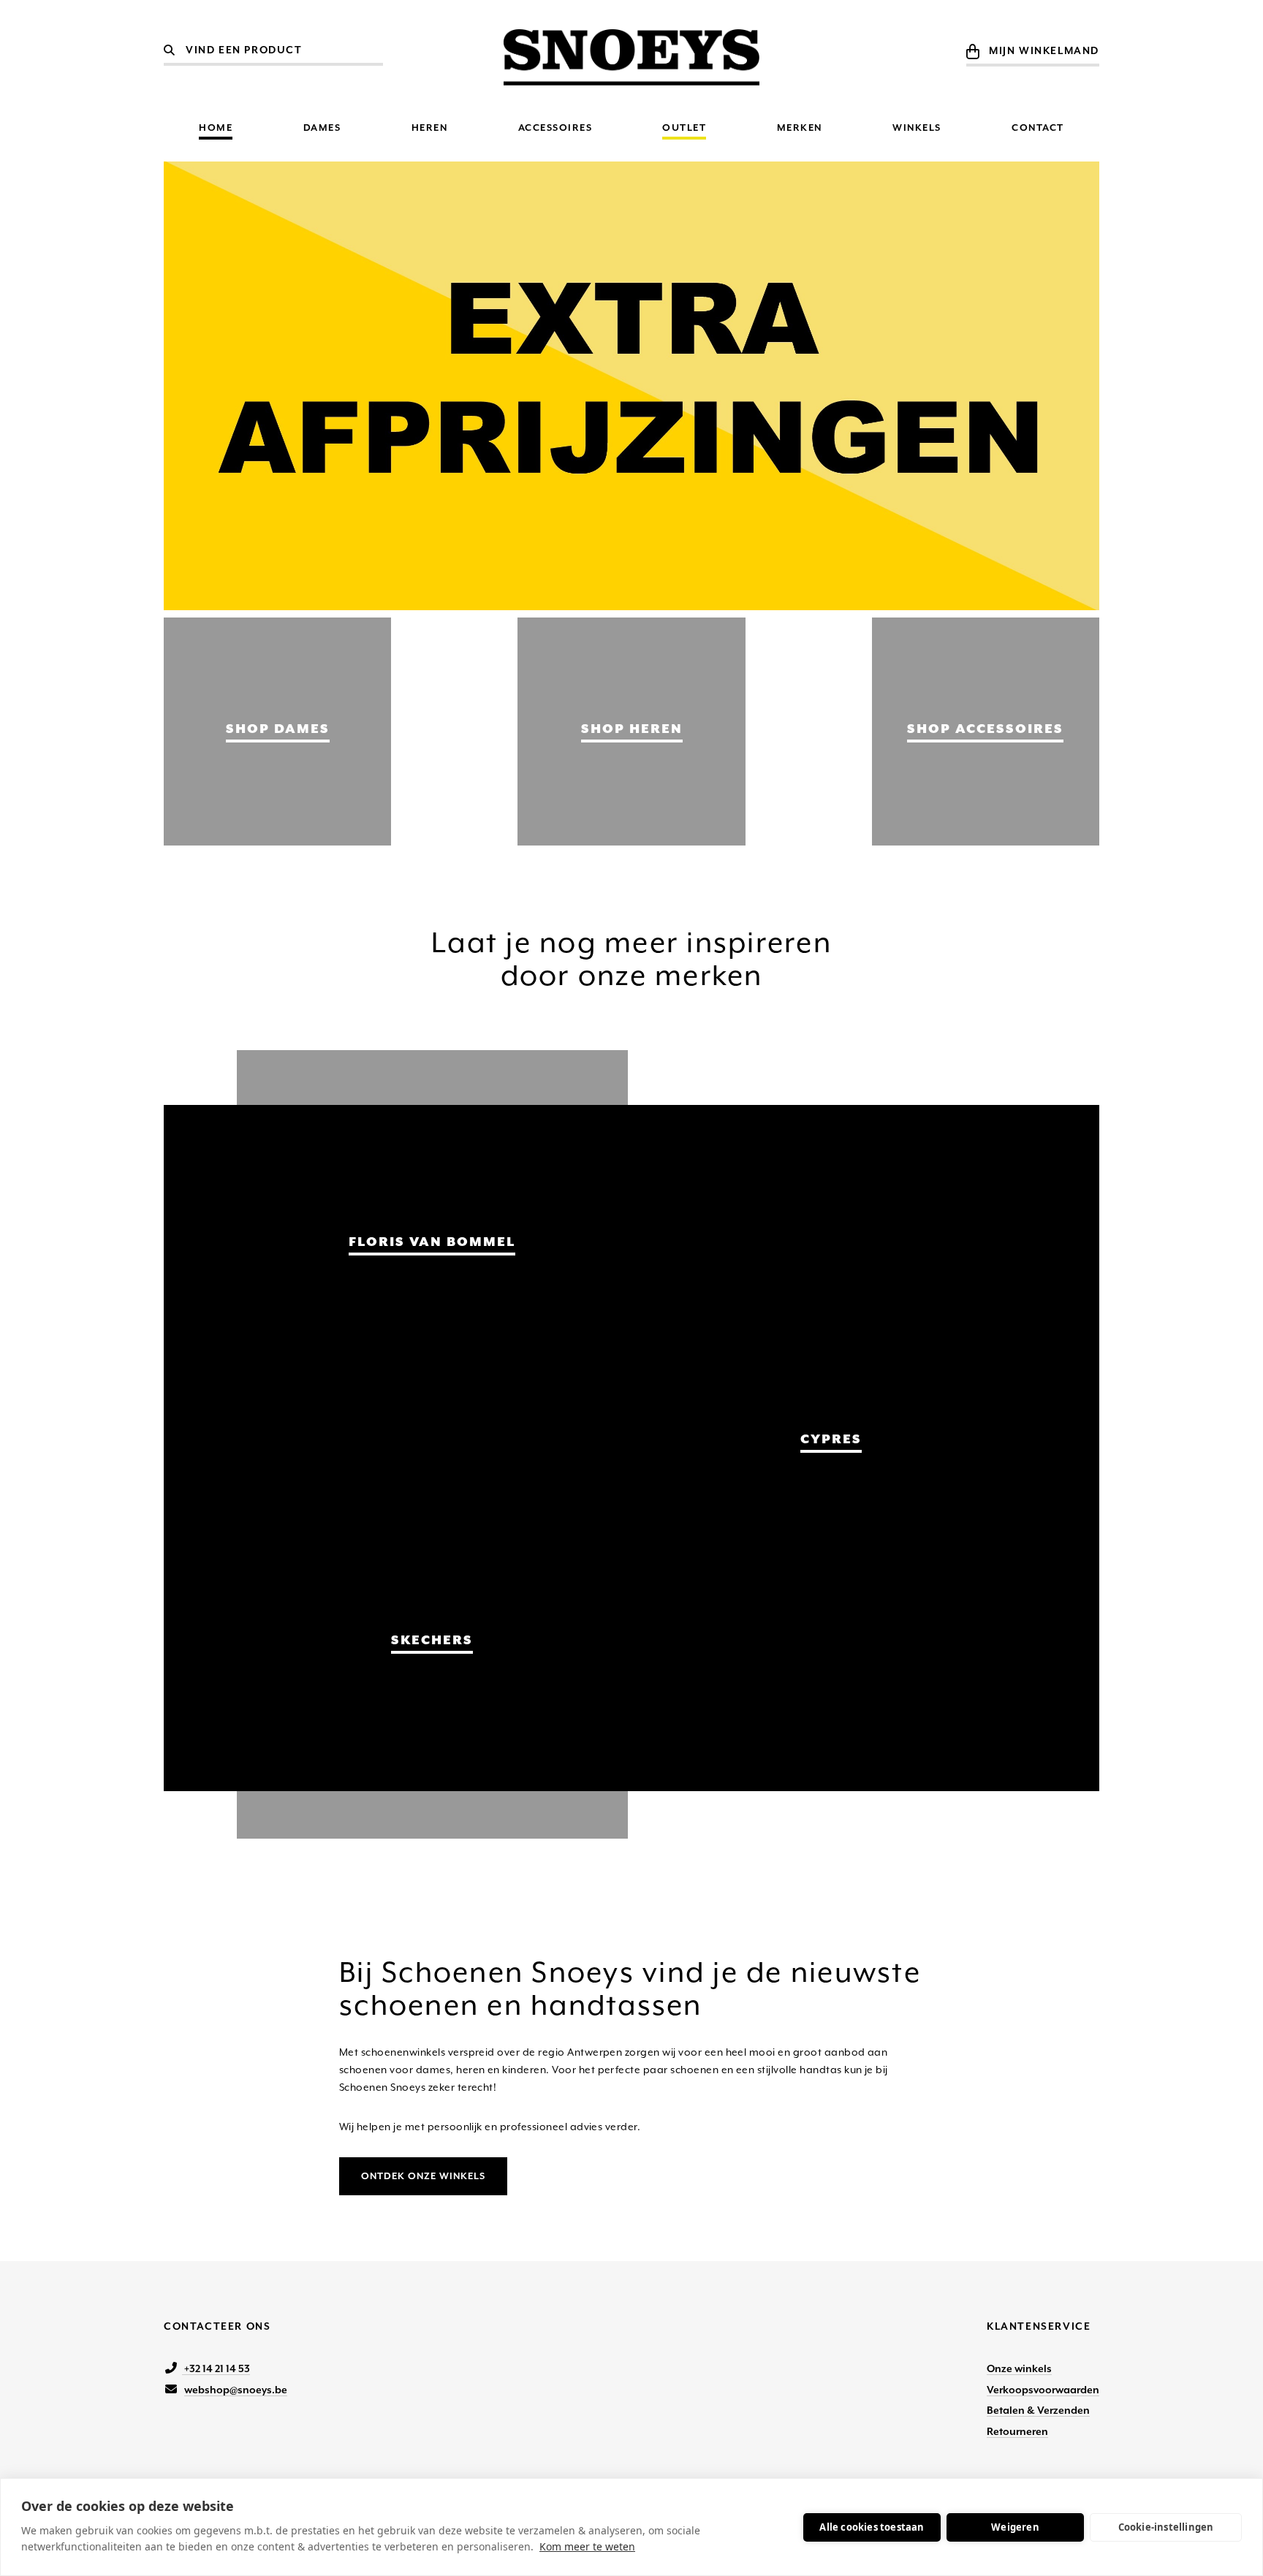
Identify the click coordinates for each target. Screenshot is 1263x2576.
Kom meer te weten (587, 2546)
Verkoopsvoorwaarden (1043, 2390)
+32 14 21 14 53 (216, 2368)
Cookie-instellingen (1166, 2527)
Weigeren (1015, 2527)
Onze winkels (1019, 2368)
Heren (430, 128)
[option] (631, 386)
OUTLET (684, 128)
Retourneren (1017, 2431)
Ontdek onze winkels (423, 2176)
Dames (322, 128)
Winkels (917, 128)
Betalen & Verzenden (1038, 2410)
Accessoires (555, 128)
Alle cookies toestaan (872, 2527)
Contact (1038, 128)
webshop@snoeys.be (236, 2390)
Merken (800, 128)
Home (216, 128)
